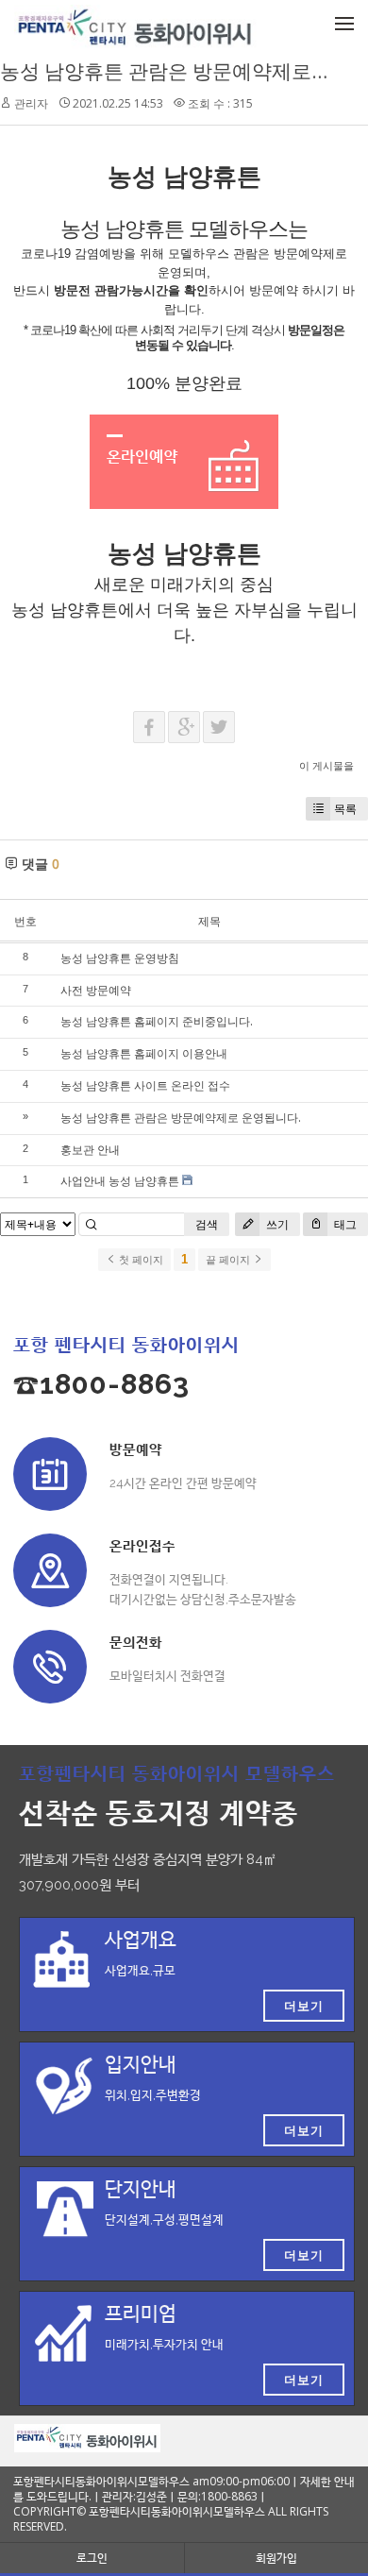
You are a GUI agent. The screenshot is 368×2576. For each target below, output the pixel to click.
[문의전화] (50, 1667)
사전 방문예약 (96, 990)
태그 (344, 1224)
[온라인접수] (50, 1570)
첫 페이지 (140, 1260)
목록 (345, 809)
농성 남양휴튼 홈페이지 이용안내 (144, 1053)
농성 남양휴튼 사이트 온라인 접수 (145, 1085)
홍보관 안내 (90, 1150)
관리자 (31, 103)
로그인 (92, 2558)
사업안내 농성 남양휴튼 (120, 1181)
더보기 (304, 2006)
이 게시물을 (326, 765)
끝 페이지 (229, 1260)
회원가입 (276, 2558)
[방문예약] (50, 1474)
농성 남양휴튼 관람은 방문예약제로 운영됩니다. (181, 1118)
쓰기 (276, 1224)
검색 (207, 1224)
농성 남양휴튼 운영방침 (120, 958)
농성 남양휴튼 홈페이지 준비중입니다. (157, 1021)
